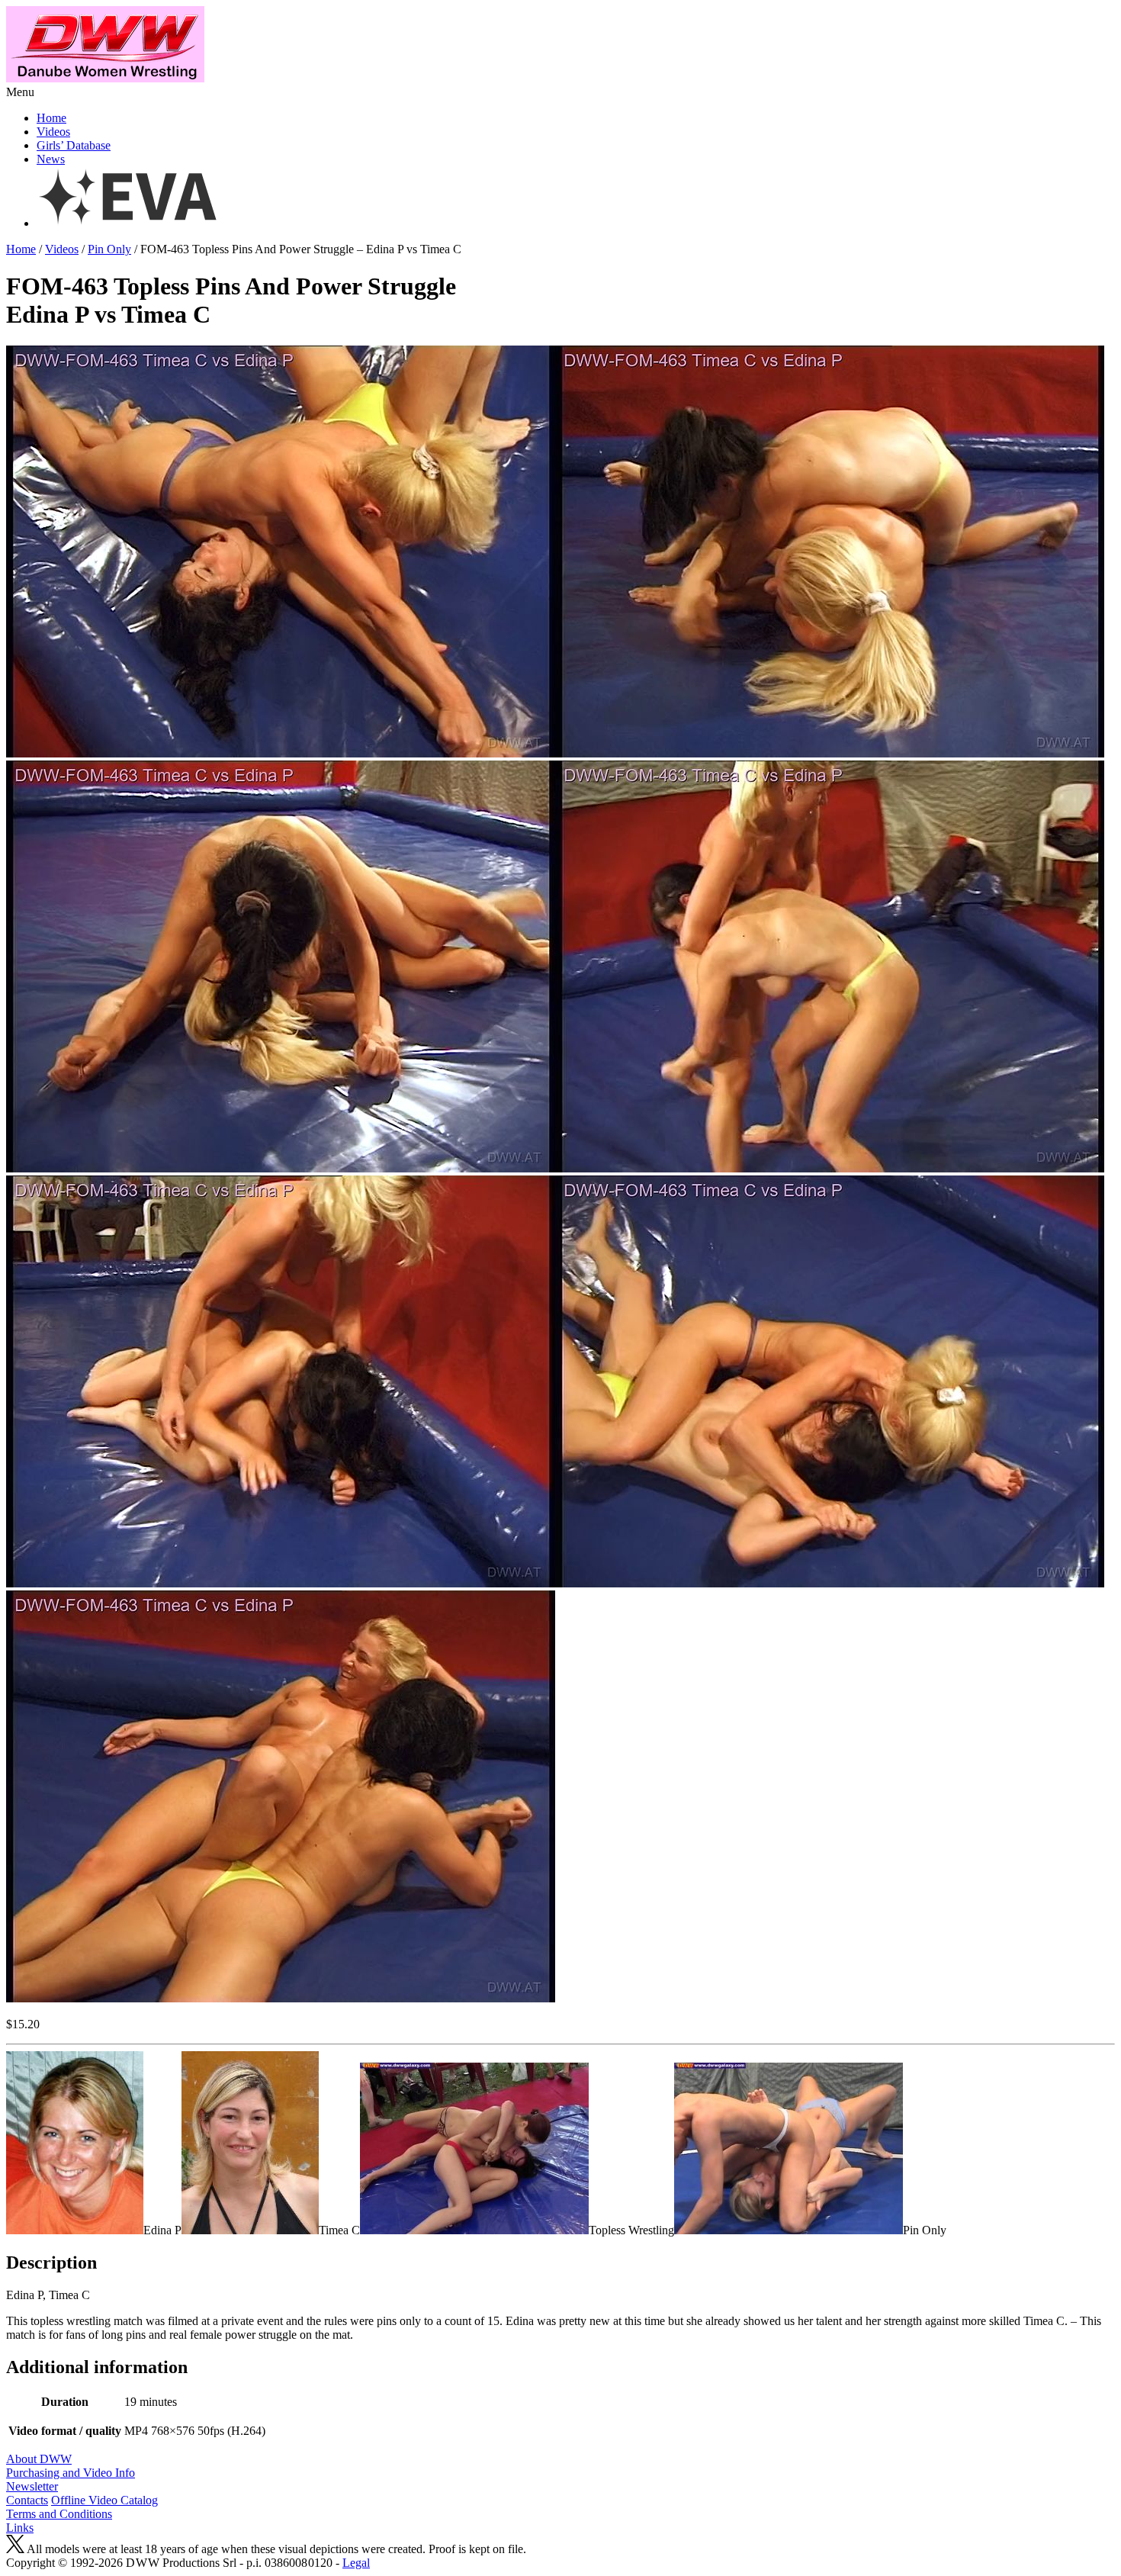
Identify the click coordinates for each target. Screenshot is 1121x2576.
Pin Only (109, 249)
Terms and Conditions (59, 2514)
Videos (53, 132)
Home (51, 118)
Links (20, 2528)
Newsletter (32, 2486)
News (51, 159)
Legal (356, 2563)
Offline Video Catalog (104, 2500)
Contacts (27, 2500)
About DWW (39, 2459)
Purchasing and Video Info (71, 2473)
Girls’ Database (74, 145)
